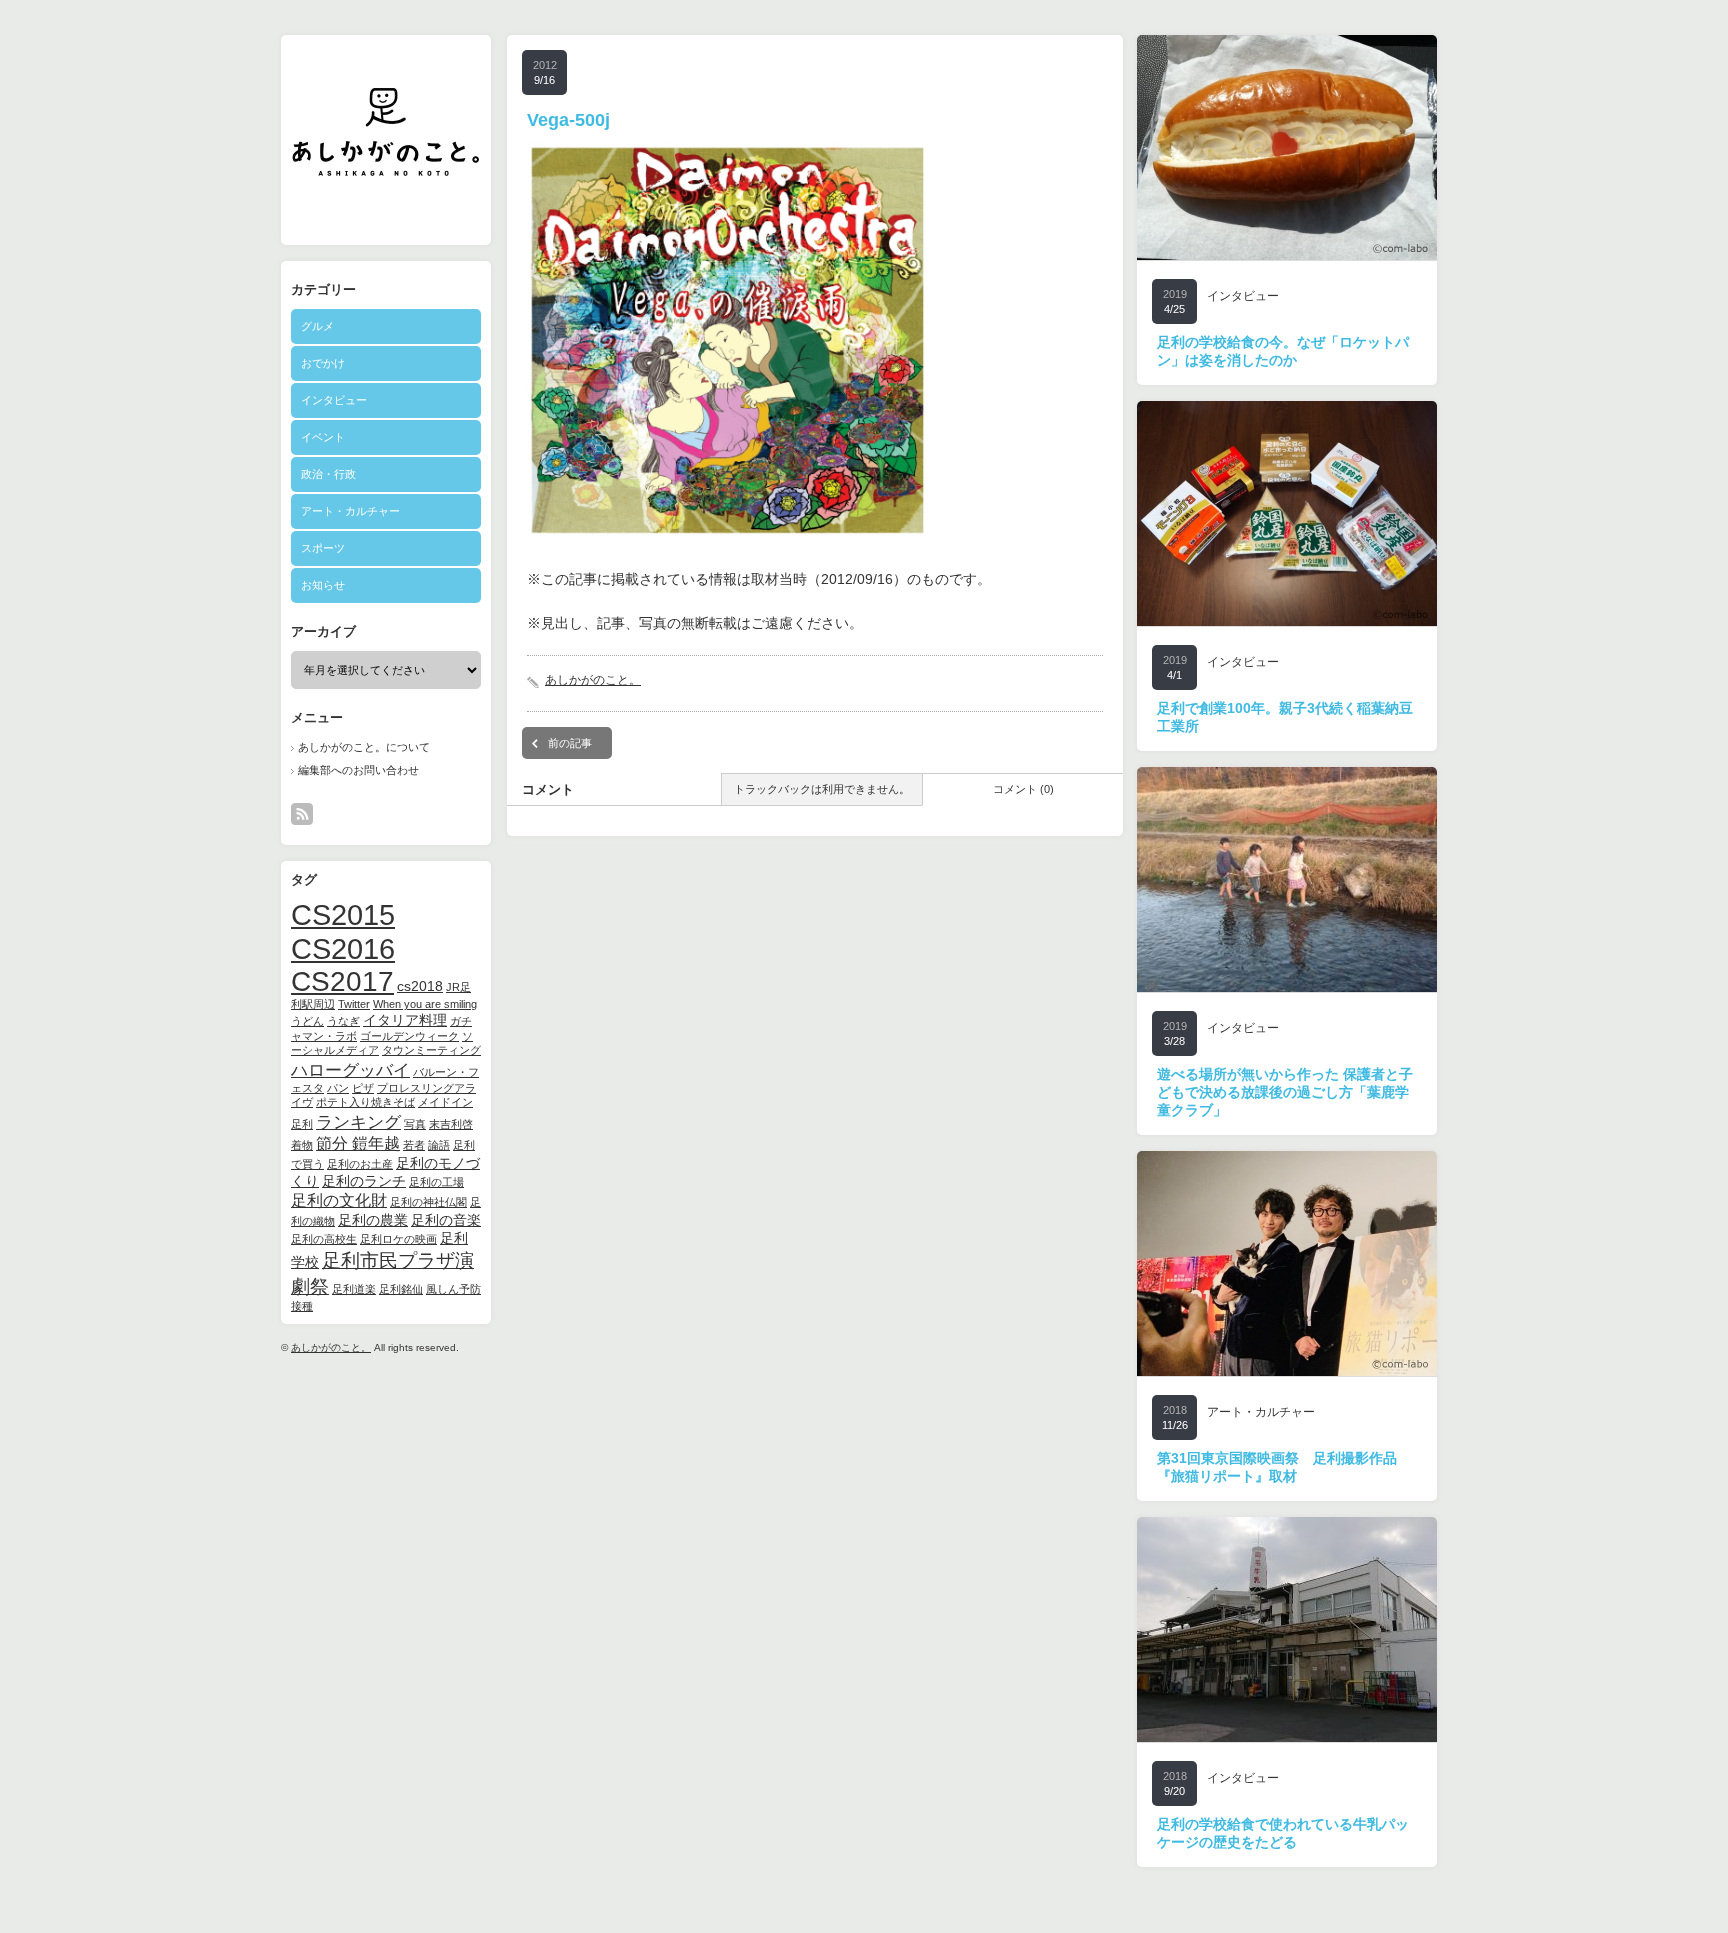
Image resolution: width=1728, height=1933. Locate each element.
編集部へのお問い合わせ (358, 770)
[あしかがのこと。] (386, 168)
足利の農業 (373, 1220)
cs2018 (420, 986)
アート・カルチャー (350, 511)
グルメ (317, 326)
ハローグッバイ (350, 1070)
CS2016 (343, 948)
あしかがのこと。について (364, 747)
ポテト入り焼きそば (365, 1102)
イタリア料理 (405, 1020)
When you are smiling (425, 1004)
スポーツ (323, 548)
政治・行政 (328, 474)
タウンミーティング (431, 1050)
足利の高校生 (324, 1239)
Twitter (354, 1004)
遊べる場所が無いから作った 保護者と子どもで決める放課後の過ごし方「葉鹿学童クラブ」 (1285, 1092)
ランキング (358, 1122)
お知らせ (323, 585)
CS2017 (342, 981)
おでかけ (323, 363)
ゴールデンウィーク (409, 1036)
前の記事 (570, 743)
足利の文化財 (339, 1200)
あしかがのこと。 (331, 1347)
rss (302, 814)
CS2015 (343, 915)
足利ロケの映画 (398, 1239)
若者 (414, 1145)
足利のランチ (364, 1181)
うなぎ (343, 1021)
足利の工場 (436, 1182)
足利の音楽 (446, 1220)
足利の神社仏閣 (428, 1202)
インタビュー (334, 400)
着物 (302, 1145)
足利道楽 (354, 1289)
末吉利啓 (451, 1124)
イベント (323, 437)
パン (338, 1088)
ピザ (363, 1088)
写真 (415, 1124)
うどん (307, 1021)
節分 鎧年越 (358, 1143)
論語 (439, 1145)
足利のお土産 (360, 1164)
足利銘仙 (401, 1289)
